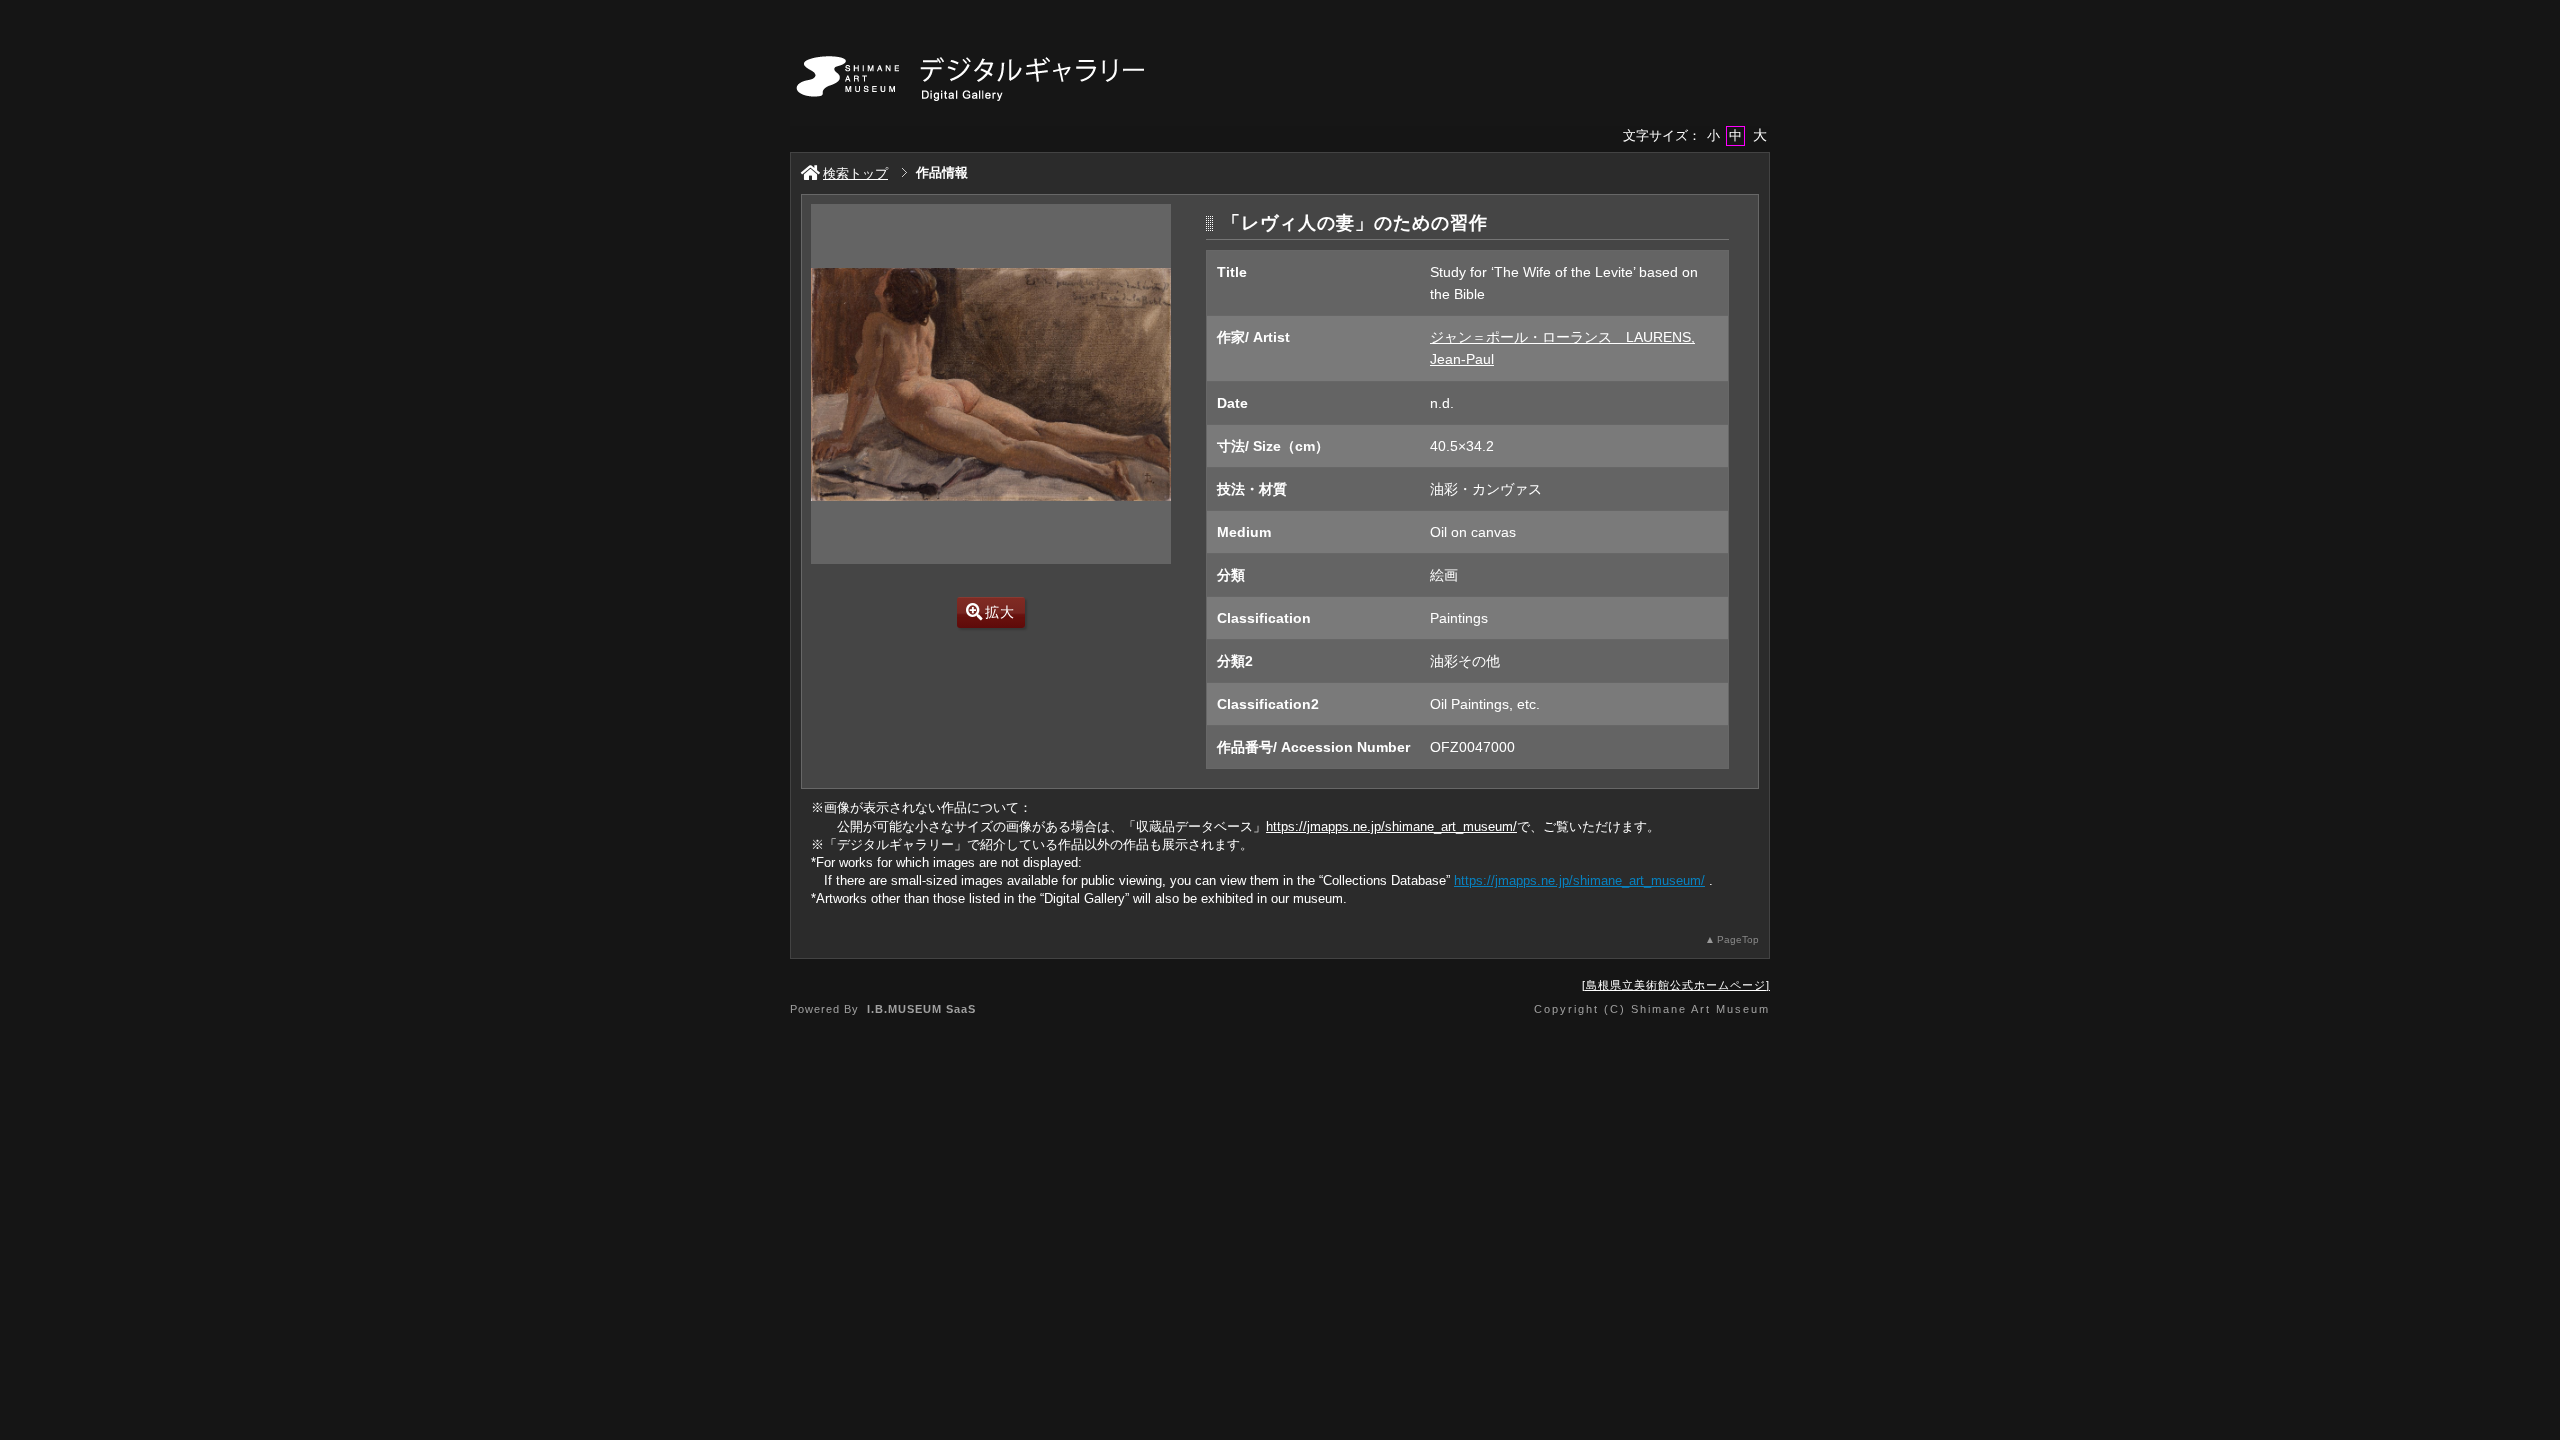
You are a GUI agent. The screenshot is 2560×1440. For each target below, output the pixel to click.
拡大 (1000, 612)
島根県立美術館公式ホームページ (1676, 985)
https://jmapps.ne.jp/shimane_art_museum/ (1391, 826)
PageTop (1738, 939)
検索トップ (855, 173)
